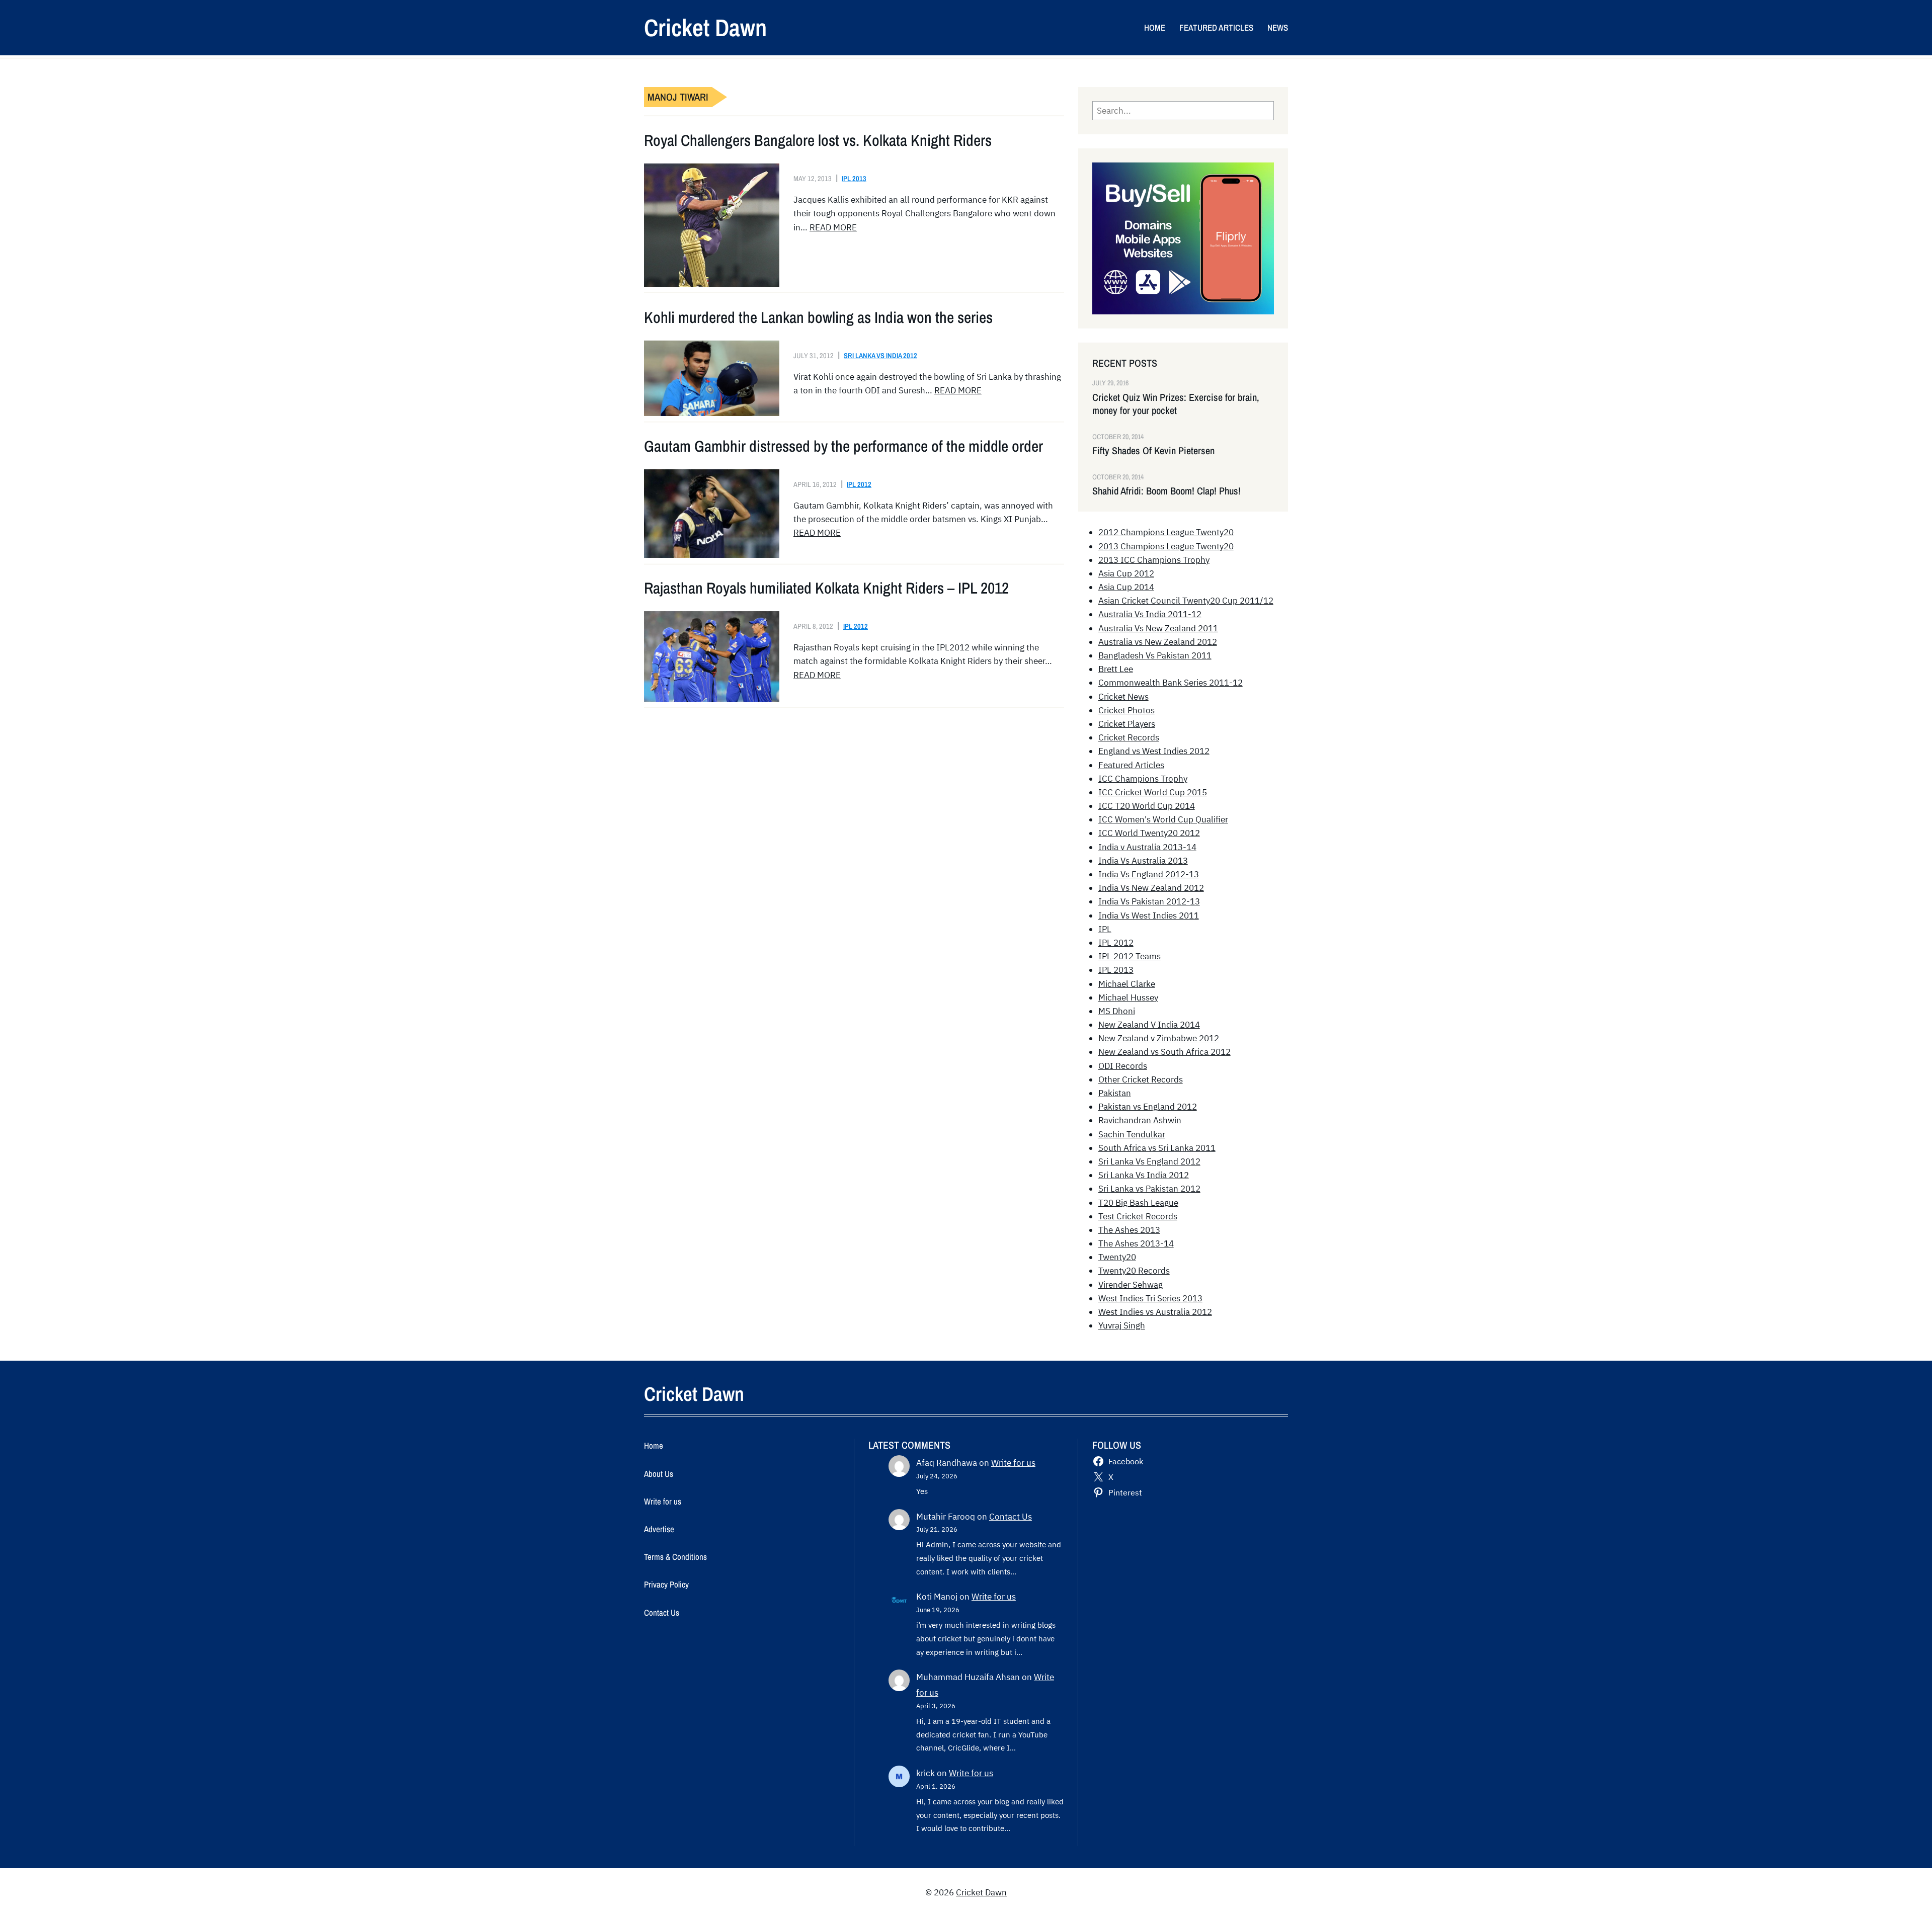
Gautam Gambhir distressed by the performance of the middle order (843, 446)
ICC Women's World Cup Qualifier (1163, 819)
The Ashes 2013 (1129, 1230)
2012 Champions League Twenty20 (1166, 532)
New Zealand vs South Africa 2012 (1164, 1052)
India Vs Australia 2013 (1143, 861)
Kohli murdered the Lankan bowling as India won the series (818, 317)
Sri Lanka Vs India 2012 (880, 355)
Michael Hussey (1128, 997)
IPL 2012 (859, 484)
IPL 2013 (854, 178)
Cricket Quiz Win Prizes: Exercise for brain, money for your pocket (1176, 404)
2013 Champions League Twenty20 (1166, 546)
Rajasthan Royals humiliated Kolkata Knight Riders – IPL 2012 (826, 588)
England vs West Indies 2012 (1154, 751)
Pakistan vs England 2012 (1148, 1107)
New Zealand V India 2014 (1149, 1025)
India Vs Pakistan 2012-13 (1149, 901)
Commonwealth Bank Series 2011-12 (1171, 683)
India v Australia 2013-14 (1147, 847)
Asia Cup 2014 (1126, 587)
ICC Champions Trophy (1143, 779)
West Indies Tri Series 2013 (1150, 1298)
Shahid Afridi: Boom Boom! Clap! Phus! (1166, 491)
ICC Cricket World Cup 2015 (1153, 792)
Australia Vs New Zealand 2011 (1158, 628)
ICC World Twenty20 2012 (1149, 833)
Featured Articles (1131, 765)
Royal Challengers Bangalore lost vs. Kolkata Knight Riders (818, 140)
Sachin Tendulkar (1132, 1134)
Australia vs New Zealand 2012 (1158, 642)
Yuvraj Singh (1122, 1325)
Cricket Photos (1126, 710)
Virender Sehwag (1131, 1285)
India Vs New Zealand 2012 (1151, 888)
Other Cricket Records (1141, 1079)
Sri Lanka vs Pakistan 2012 (1149, 1189)
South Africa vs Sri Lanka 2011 (1157, 1148)
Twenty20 (1117, 1257)
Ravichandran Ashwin (1140, 1120)
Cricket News (1123, 697)
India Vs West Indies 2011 (1149, 915)
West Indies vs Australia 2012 (1155, 1312)
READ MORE (833, 227)
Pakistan (1115, 1093)
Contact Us (1011, 1517)
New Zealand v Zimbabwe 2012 (1159, 1038)
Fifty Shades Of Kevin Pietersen (1153, 451)
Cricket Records (1129, 737)
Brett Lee (1116, 669)
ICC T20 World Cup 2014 (1147, 806)
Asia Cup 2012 (1126, 573)
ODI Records (1123, 1066)
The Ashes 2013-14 (1136, 1243)
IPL (1105, 929)
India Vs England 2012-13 (1149, 874)
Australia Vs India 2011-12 (1150, 614)
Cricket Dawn (705, 27)
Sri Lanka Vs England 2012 (1149, 1161)
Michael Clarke (1127, 984)
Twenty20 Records (1134, 1271)
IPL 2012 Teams (1130, 956)
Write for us (1013, 1463)
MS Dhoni (1117, 1011)
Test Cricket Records (1138, 1216)
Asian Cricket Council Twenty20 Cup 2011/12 (1186, 601)
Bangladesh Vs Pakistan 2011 (1155, 655)
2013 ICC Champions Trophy (1154, 560)
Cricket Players (1127, 724)
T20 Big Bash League (1138, 1203)
